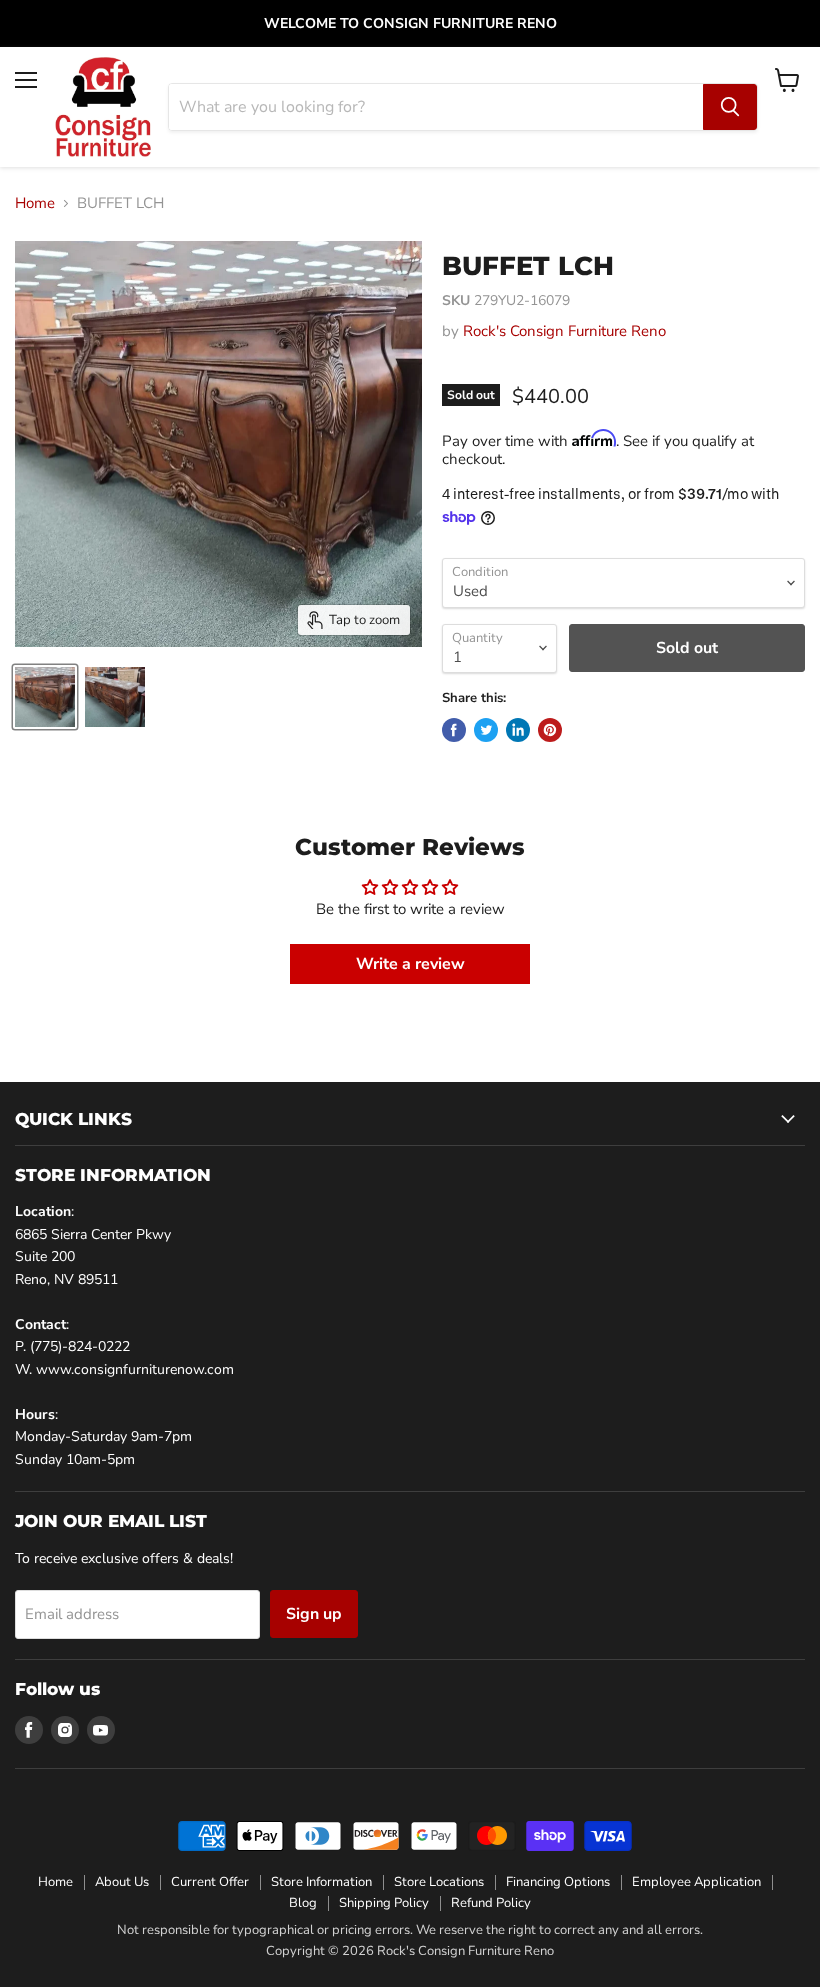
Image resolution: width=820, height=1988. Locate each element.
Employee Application (696, 1882)
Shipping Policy (384, 1903)
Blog (303, 1903)
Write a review (410, 964)
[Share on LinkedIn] (518, 730)
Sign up (314, 1614)
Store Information (321, 1882)
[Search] (730, 107)
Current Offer (210, 1882)
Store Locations (439, 1882)
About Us (122, 1882)
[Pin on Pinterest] (550, 730)
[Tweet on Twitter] (486, 730)
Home (35, 203)
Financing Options (558, 1882)
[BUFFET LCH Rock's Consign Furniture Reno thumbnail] (45, 697)
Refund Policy (491, 1903)
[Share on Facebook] (454, 730)
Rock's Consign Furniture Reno (564, 331)
